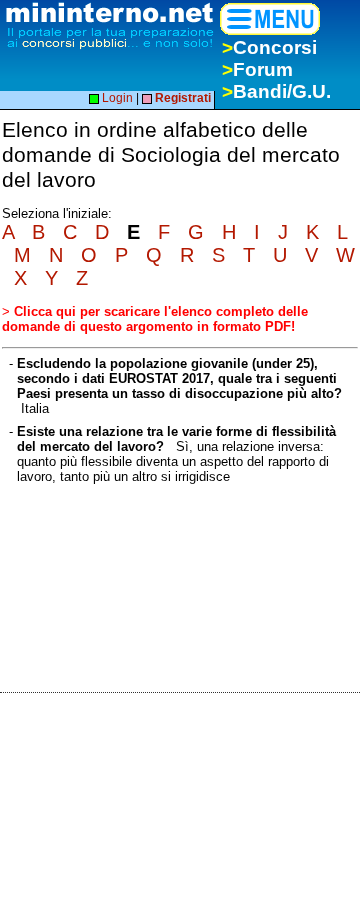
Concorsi (269, 47)
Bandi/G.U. (276, 91)
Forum (257, 69)
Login (116, 98)
